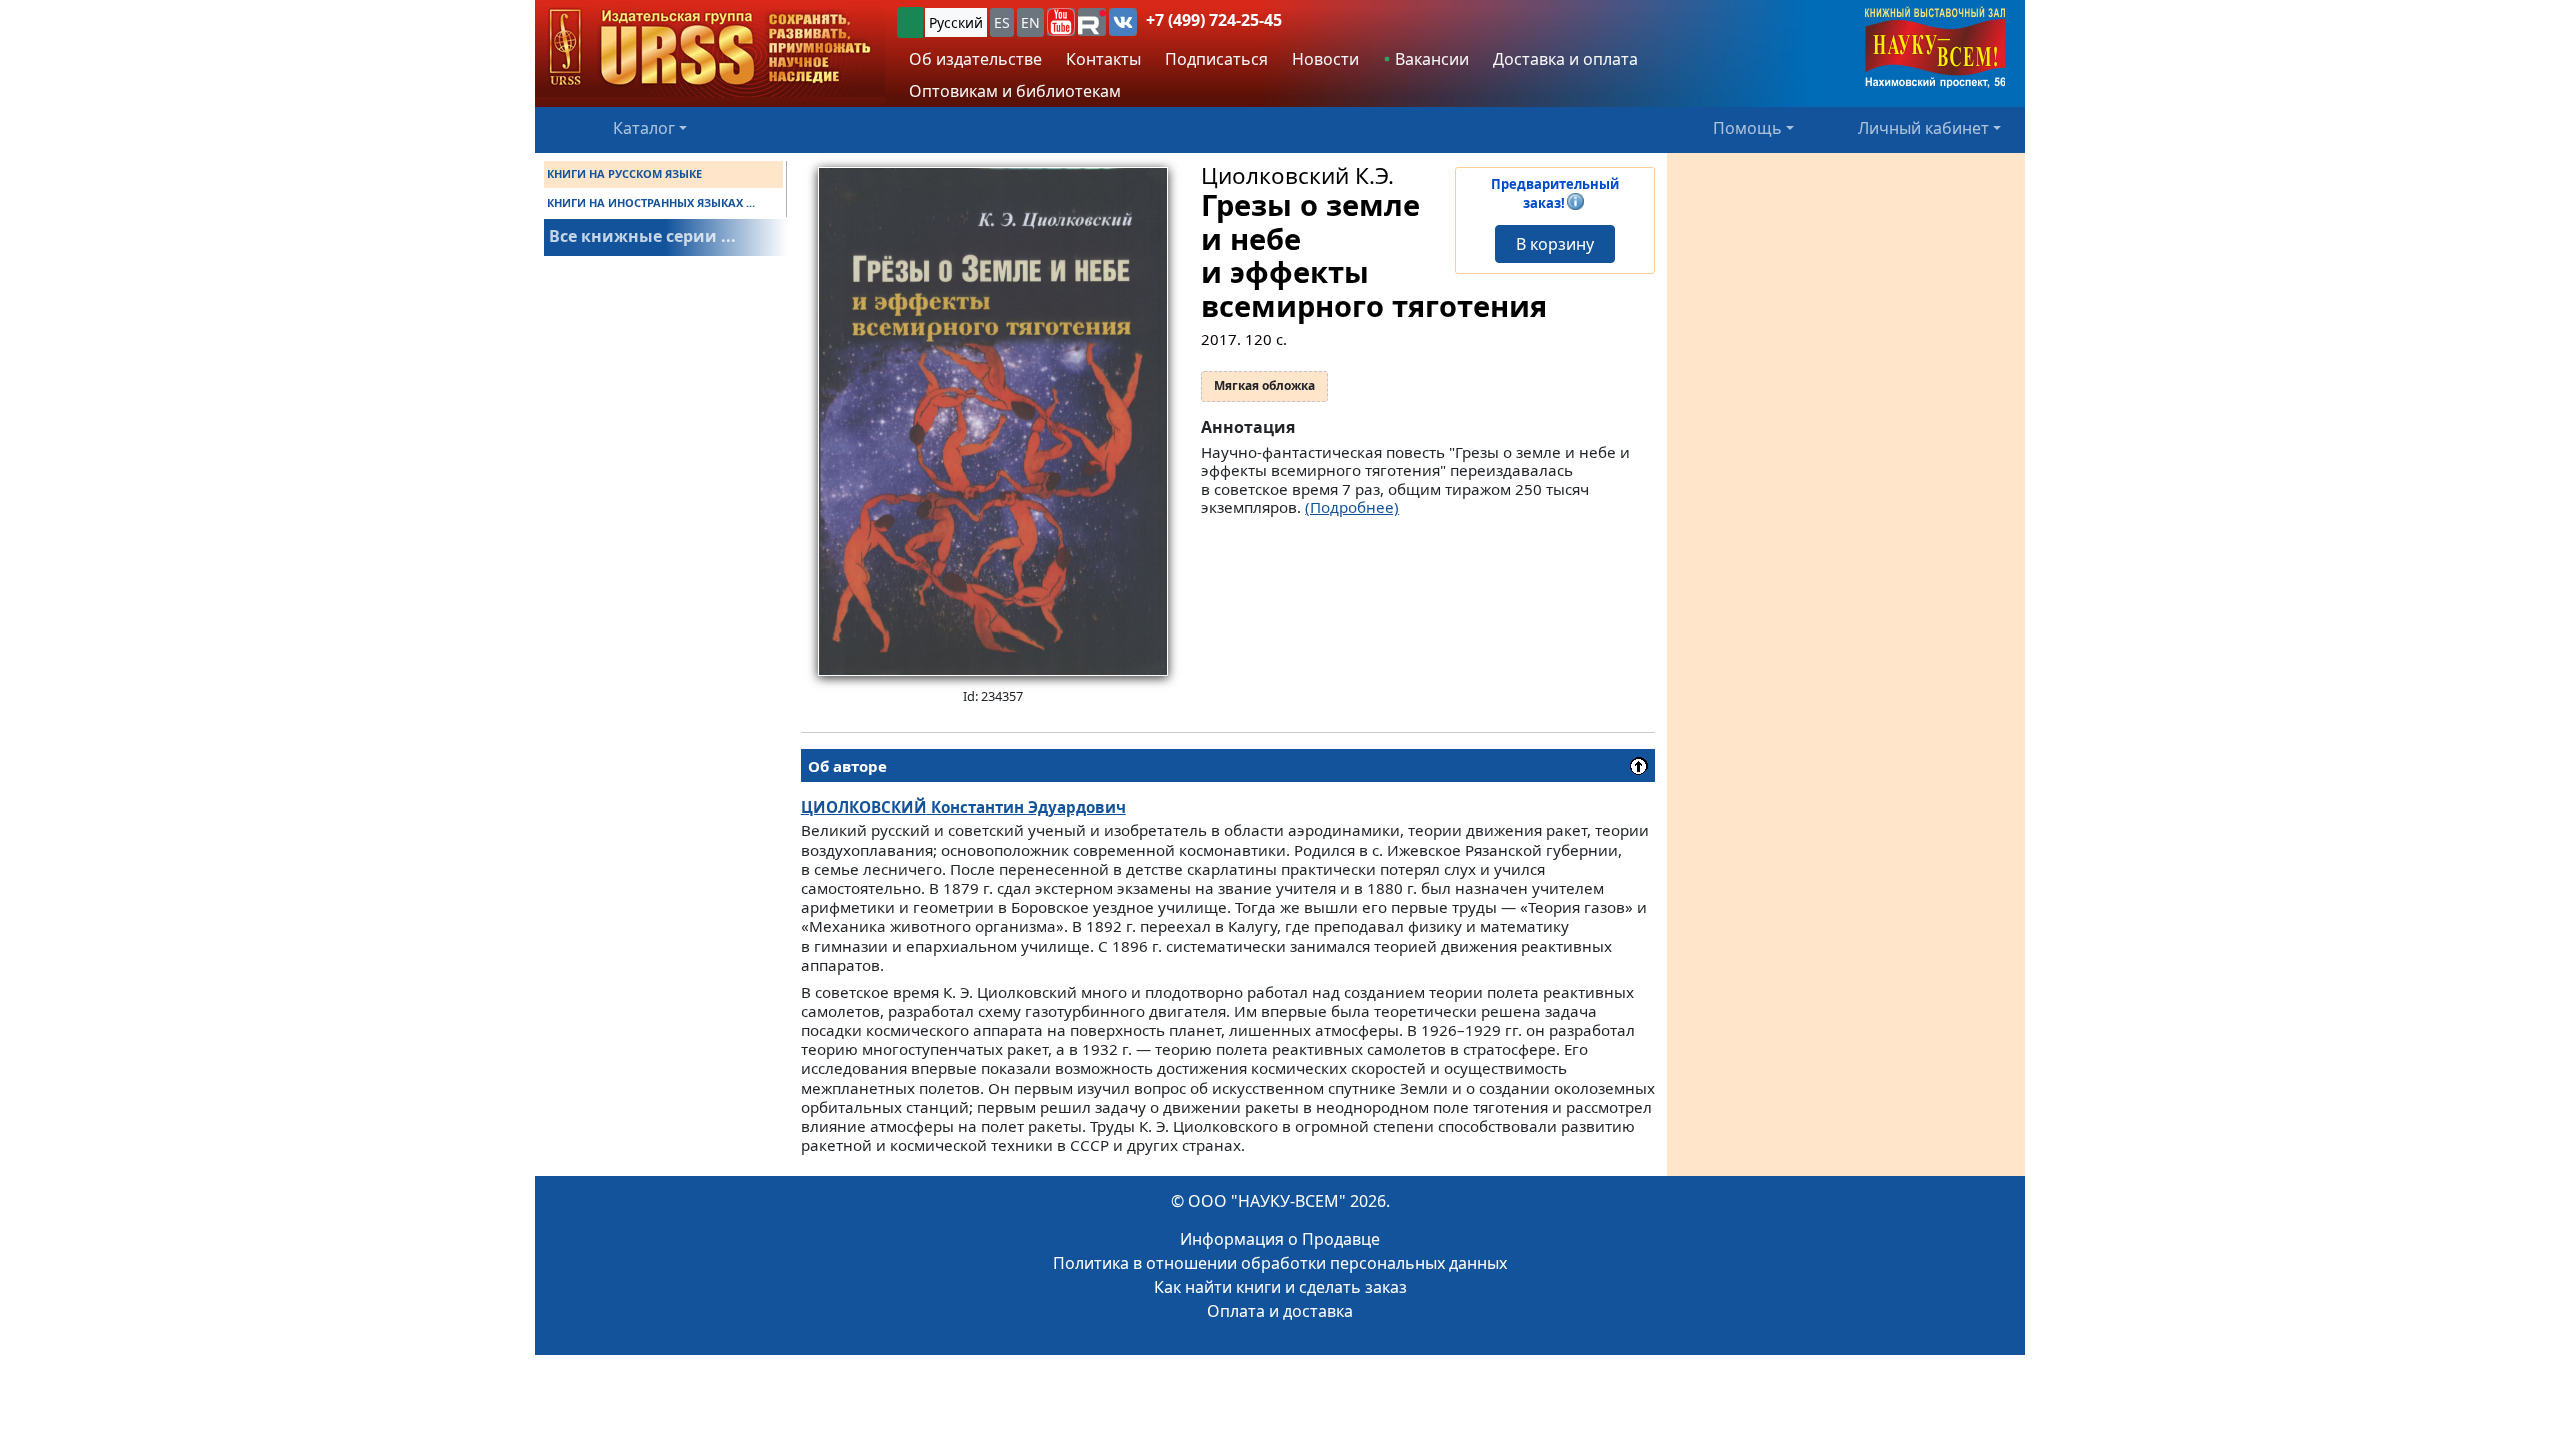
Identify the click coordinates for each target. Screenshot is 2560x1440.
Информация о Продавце (1280, 1239)
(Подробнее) (1352, 507)
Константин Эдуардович (963, 807)
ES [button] (1002, 22)
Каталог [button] (644, 128)
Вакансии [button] (1430, 59)
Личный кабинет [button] (1923, 128)
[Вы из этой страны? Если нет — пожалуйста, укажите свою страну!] (910, 22)
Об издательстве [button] (975, 59)
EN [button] (1030, 22)
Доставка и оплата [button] (1565, 59)
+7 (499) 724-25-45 (1214, 20)
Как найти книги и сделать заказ (1280, 1287)
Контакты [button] (1103, 59)
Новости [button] (1325, 59)
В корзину (1555, 244)
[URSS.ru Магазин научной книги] (710, 48)
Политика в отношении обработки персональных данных (1280, 1263)
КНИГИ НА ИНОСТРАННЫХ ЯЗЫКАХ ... (651, 202)
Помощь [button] (1747, 128)
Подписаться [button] (1216, 59)
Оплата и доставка (1280, 1311)
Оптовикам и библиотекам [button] (1015, 91)
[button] (1061, 22)
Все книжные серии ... (642, 236)
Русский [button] (956, 22)
